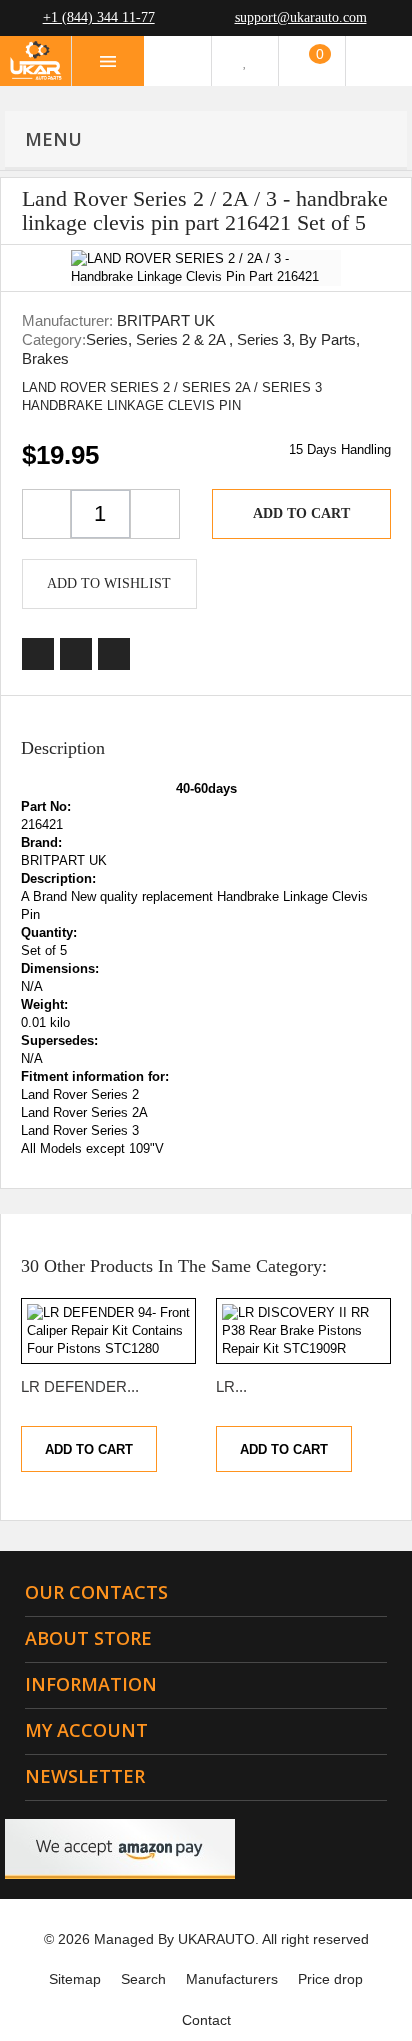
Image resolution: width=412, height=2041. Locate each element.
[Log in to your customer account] (379, 61)
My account (86, 1730)
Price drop (330, 1979)
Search (143, 1979)
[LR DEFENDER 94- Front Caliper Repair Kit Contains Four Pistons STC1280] (108, 1331)
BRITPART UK (166, 320)
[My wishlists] (245, 61)
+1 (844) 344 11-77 (99, 17)
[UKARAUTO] (35, 61)
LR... (231, 1386)
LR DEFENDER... (80, 1386)
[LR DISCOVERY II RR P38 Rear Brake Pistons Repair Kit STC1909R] (303, 1331)
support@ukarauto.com (301, 17)
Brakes (45, 358)
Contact (206, 2020)
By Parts (327, 339)
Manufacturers (232, 1979)
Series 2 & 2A (182, 339)
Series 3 (264, 339)
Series (107, 339)
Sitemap (75, 1979)
